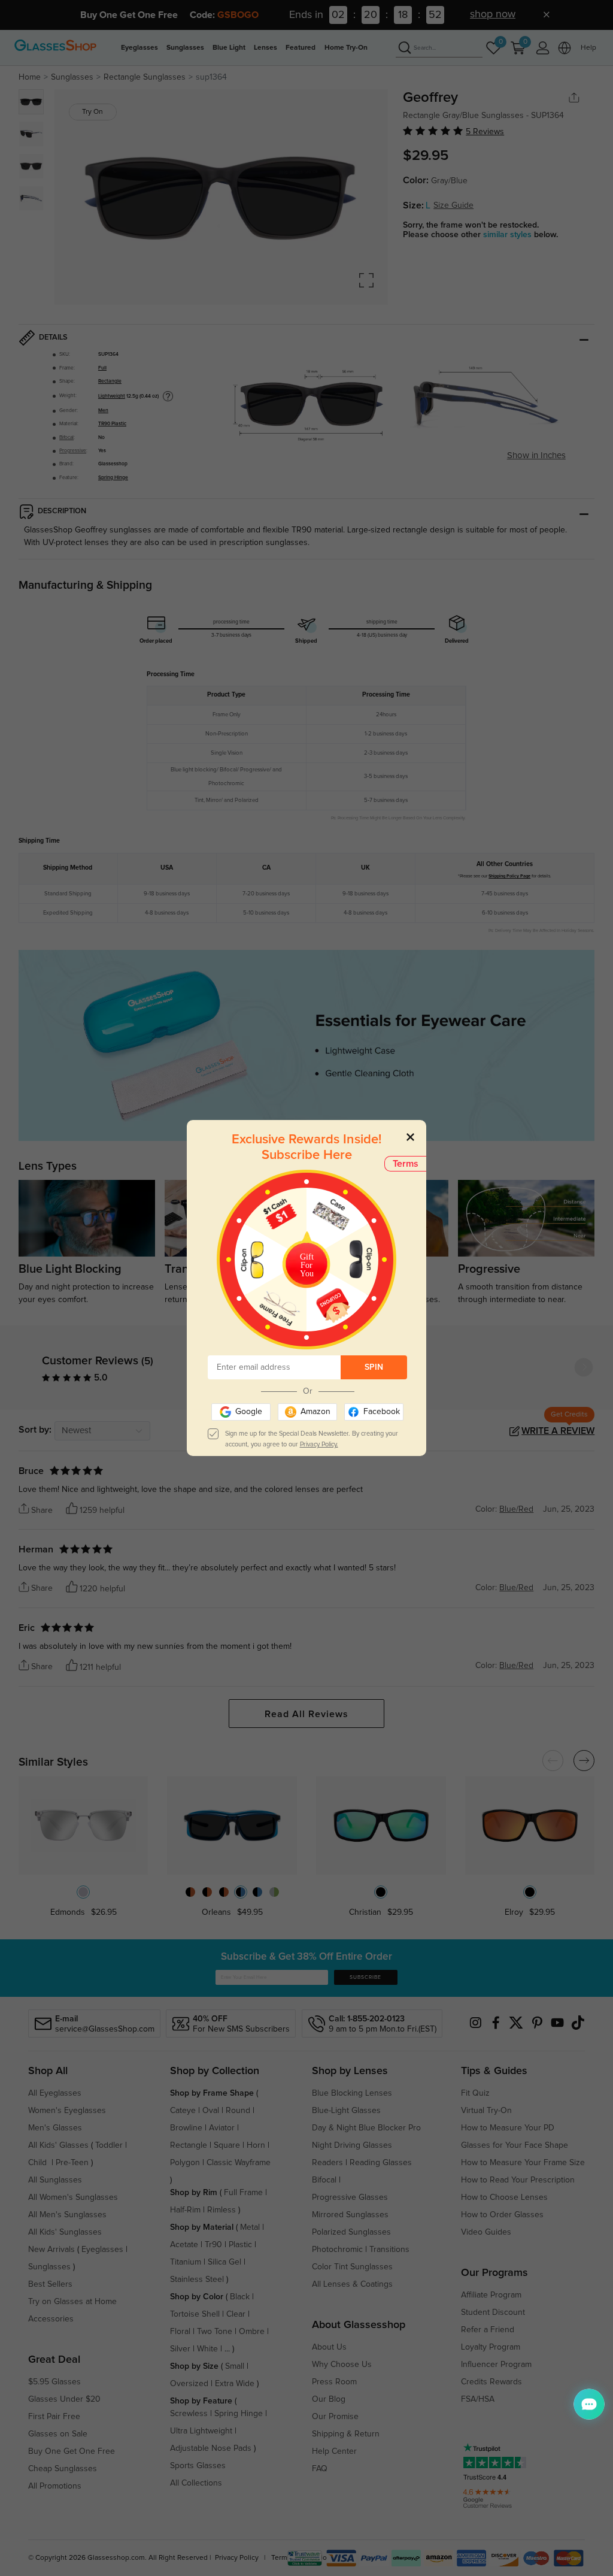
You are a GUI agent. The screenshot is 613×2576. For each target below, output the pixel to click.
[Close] (410, 1136)
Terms (406, 1164)
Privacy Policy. (319, 1444)
